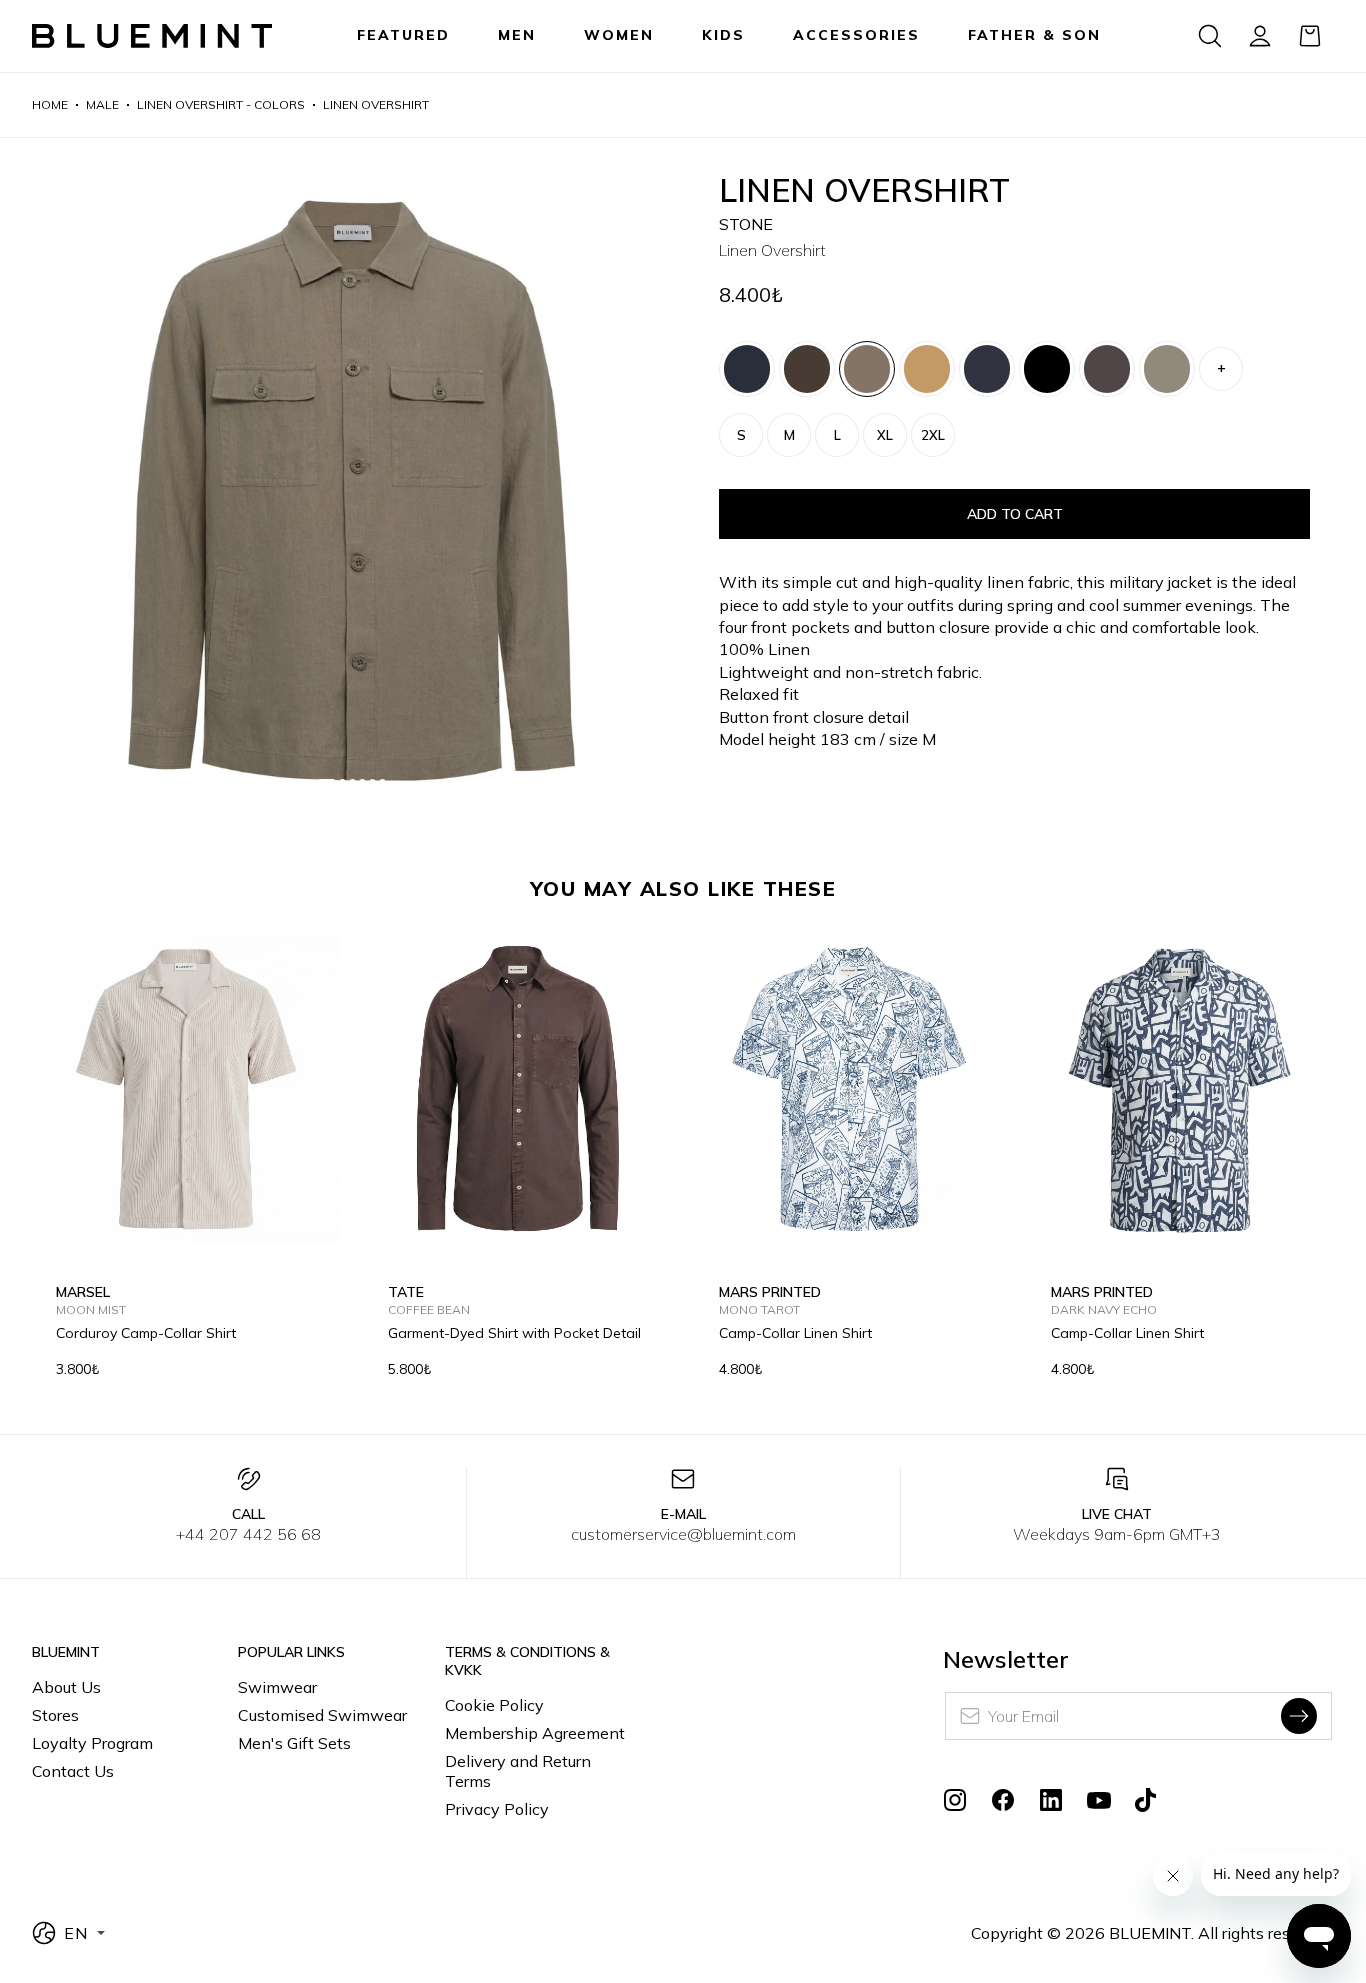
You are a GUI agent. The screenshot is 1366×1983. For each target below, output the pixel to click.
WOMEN (619, 35)
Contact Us (73, 1771)
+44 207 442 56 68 (248, 1534)
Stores (55, 1715)
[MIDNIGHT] (987, 369)
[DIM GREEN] (1167, 369)
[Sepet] (1310, 36)
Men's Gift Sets (294, 1743)
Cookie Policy (494, 1705)
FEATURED (403, 35)
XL (885, 435)
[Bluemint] (152, 36)
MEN (517, 35)
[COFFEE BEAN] (807, 369)
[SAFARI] (927, 369)
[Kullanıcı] (1260, 36)
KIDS (723, 35)
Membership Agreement (535, 1733)
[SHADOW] (1107, 369)
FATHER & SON (1034, 35)
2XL (933, 435)
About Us (66, 1687)
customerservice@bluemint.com (683, 1534)
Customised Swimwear (322, 1715)
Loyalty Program (92, 1743)
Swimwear (277, 1687)
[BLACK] (1047, 369)
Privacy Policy (497, 1809)
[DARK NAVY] (747, 369)
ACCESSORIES (856, 35)
